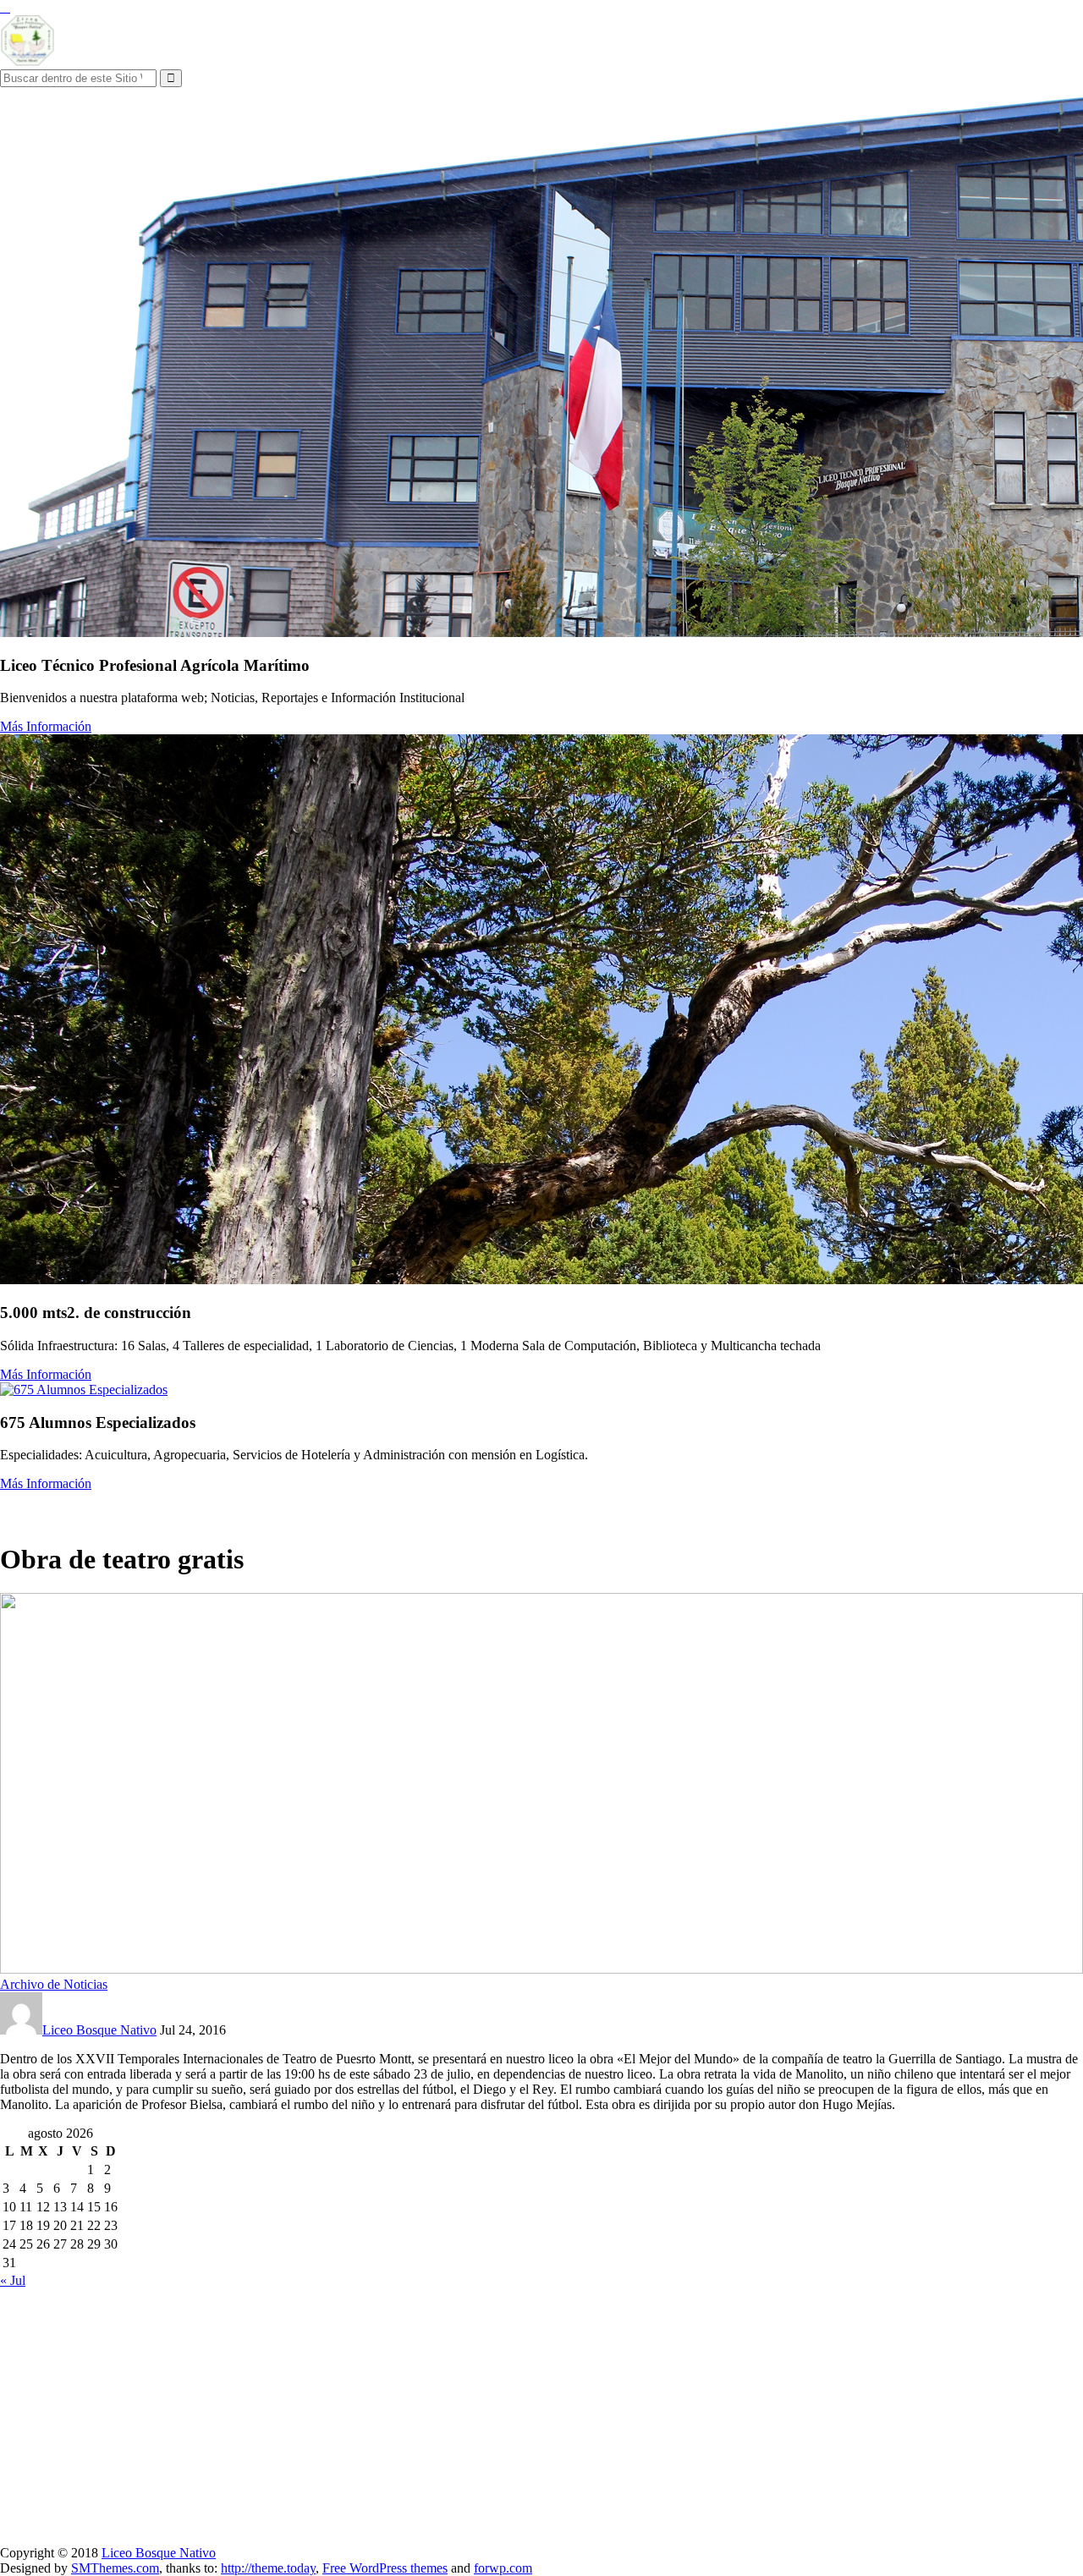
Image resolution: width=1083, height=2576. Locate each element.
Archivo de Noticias (54, 1984)
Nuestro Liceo (42, 1508)
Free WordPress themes (385, 2568)
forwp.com (503, 2568)
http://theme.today (268, 2568)
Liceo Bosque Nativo (99, 2030)
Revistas (410, 1508)
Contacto (467, 1508)
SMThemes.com (115, 2568)
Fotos (360, 1508)
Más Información (46, 726)
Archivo (311, 1508)
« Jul (13, 2280)
